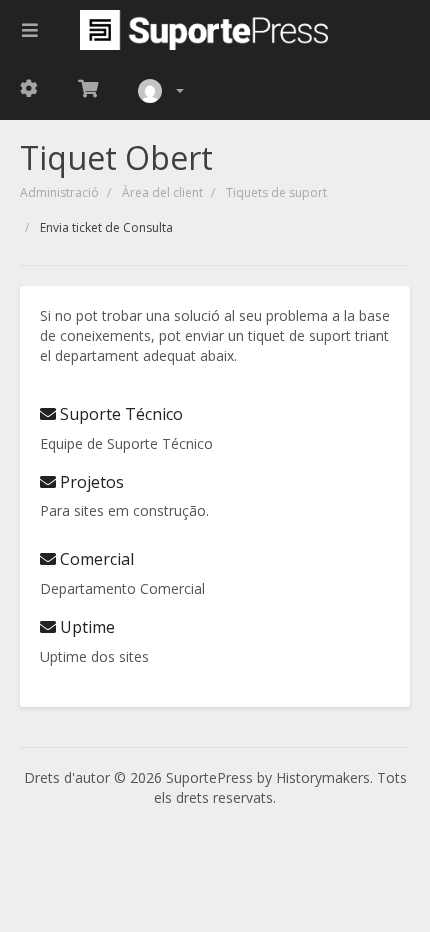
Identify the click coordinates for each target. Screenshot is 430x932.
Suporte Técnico (119, 414)
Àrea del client (162, 192)
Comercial (95, 559)
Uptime (85, 627)
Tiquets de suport (276, 192)
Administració (59, 192)
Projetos (90, 482)
